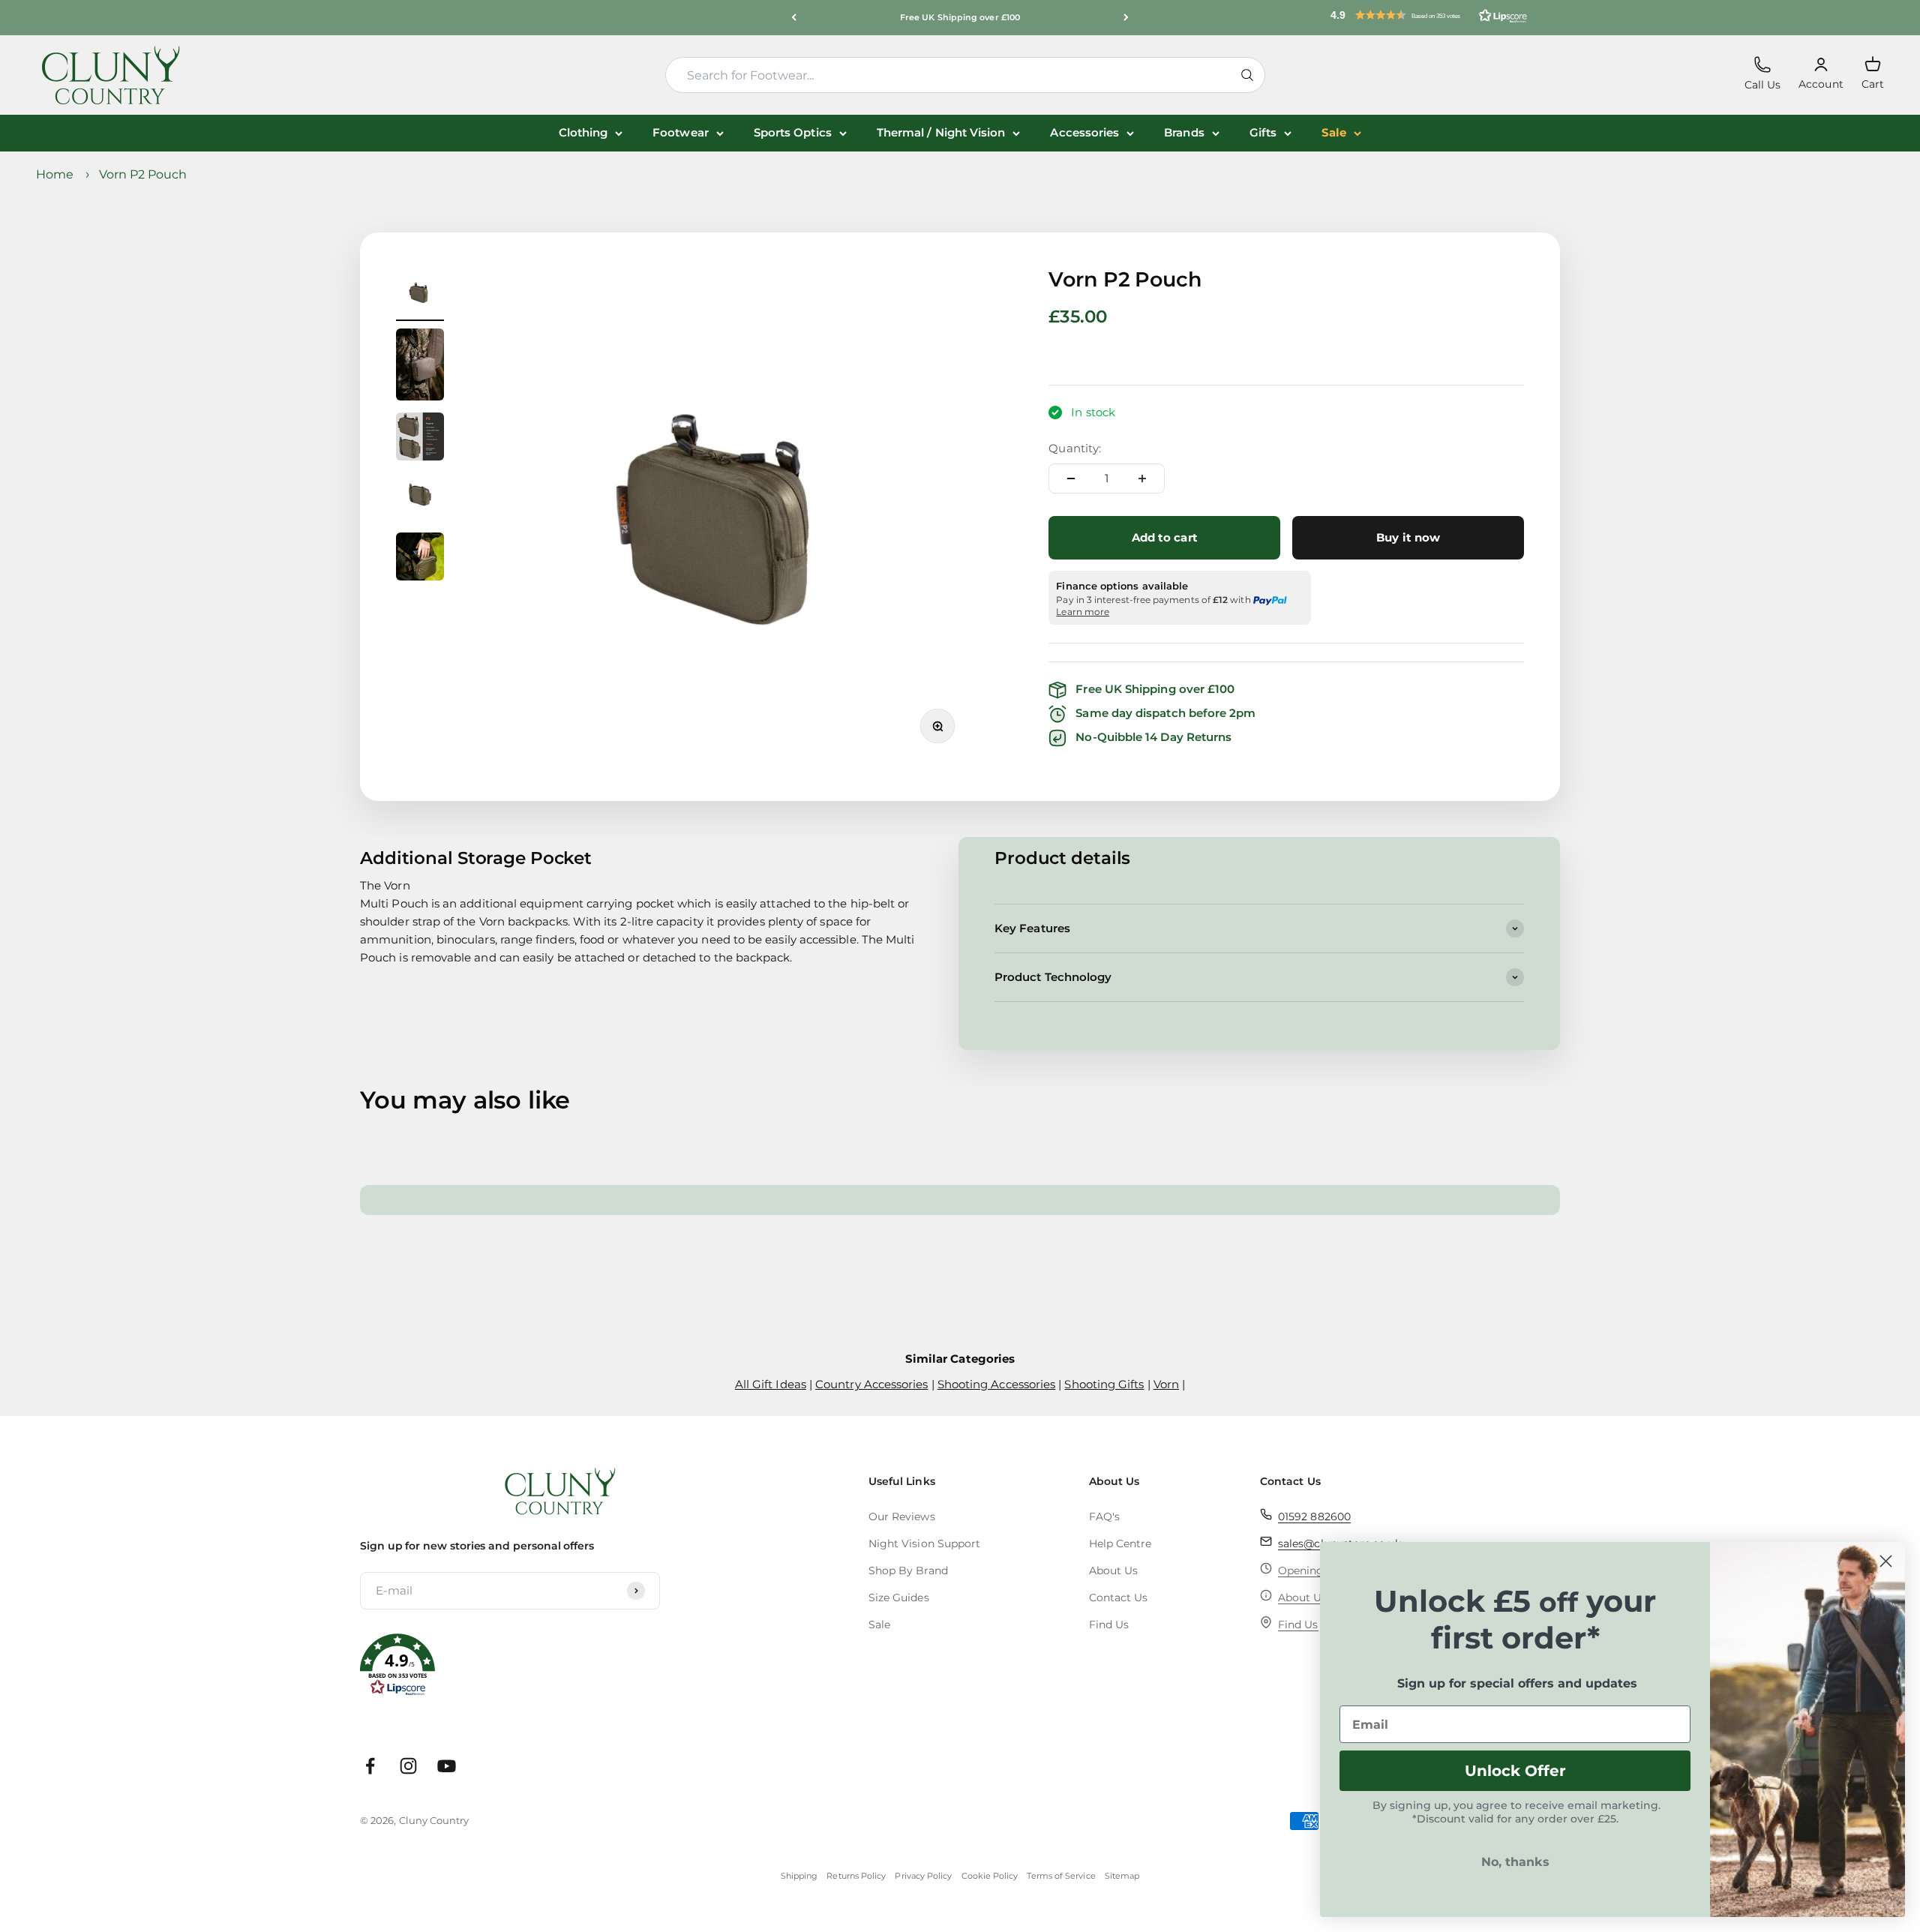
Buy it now (1408, 537)
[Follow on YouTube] (447, 1766)
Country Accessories (871, 1384)
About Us (1114, 1570)
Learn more (1083, 612)
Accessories (1084, 132)
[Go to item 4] (420, 499)
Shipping (799, 1876)
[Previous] (794, 18)
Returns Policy (856, 1876)
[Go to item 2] (420, 367)
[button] (1429, 15)
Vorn (1166, 1384)
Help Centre (1120, 1543)
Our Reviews (902, 1516)
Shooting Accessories (997, 1384)
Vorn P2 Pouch (143, 174)
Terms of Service (1061, 1876)
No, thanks (1515, 1862)
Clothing (583, 132)
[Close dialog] (1886, 1561)
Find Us (1109, 1624)
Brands (1184, 132)
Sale (1334, 132)
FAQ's (1104, 1516)
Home (55, 174)
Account (1821, 74)
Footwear (681, 132)
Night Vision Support (925, 1543)
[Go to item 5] (420, 559)
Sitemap (1122, 1876)
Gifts (1263, 132)
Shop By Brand (908, 1570)
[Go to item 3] (420, 439)
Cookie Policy (990, 1876)
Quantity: (1075, 448)
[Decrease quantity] (1071, 478)
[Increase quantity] (1142, 478)
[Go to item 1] (420, 295)
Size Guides (899, 1597)
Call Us (1763, 74)
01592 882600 (1314, 1516)
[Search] (1247, 75)
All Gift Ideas (771, 1384)
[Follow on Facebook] (370, 1766)
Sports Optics (793, 132)
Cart (1873, 73)
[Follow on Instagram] (408, 1766)
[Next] (1126, 18)
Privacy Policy (923, 1876)
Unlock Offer (1515, 1771)
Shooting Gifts (1104, 1384)
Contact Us (1119, 1597)
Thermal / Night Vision (941, 132)
